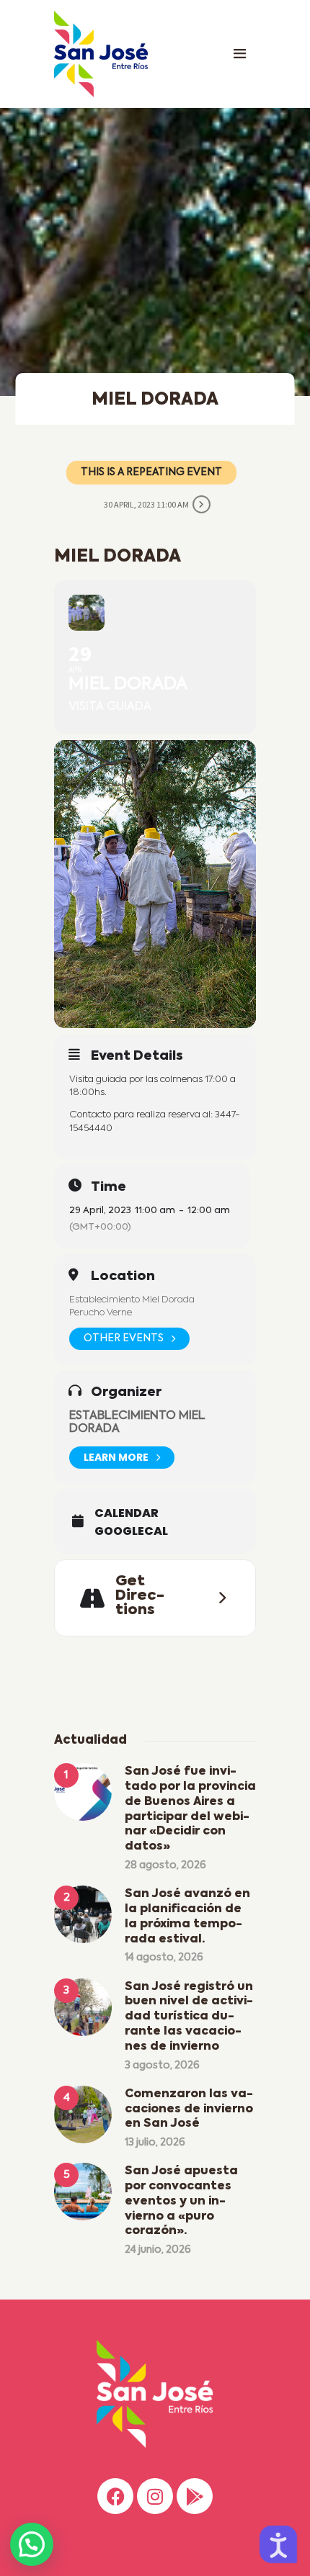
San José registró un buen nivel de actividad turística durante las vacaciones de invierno (189, 2017)
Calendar (127, 1513)
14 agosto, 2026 (164, 1958)
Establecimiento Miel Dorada (132, 1300)
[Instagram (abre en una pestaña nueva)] (155, 2496)
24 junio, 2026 (158, 2250)
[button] (32, 2544)
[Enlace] (239, 54)
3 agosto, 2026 (162, 2066)
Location (123, 1276)
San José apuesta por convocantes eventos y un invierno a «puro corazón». (181, 2201)
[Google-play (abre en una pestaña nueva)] (195, 2496)
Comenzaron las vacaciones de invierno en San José (189, 2109)
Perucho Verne (101, 1313)
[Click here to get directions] (218, 1598)
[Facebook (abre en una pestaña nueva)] (115, 2496)
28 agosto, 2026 (165, 1865)
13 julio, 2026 (155, 2143)
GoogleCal (131, 1531)
